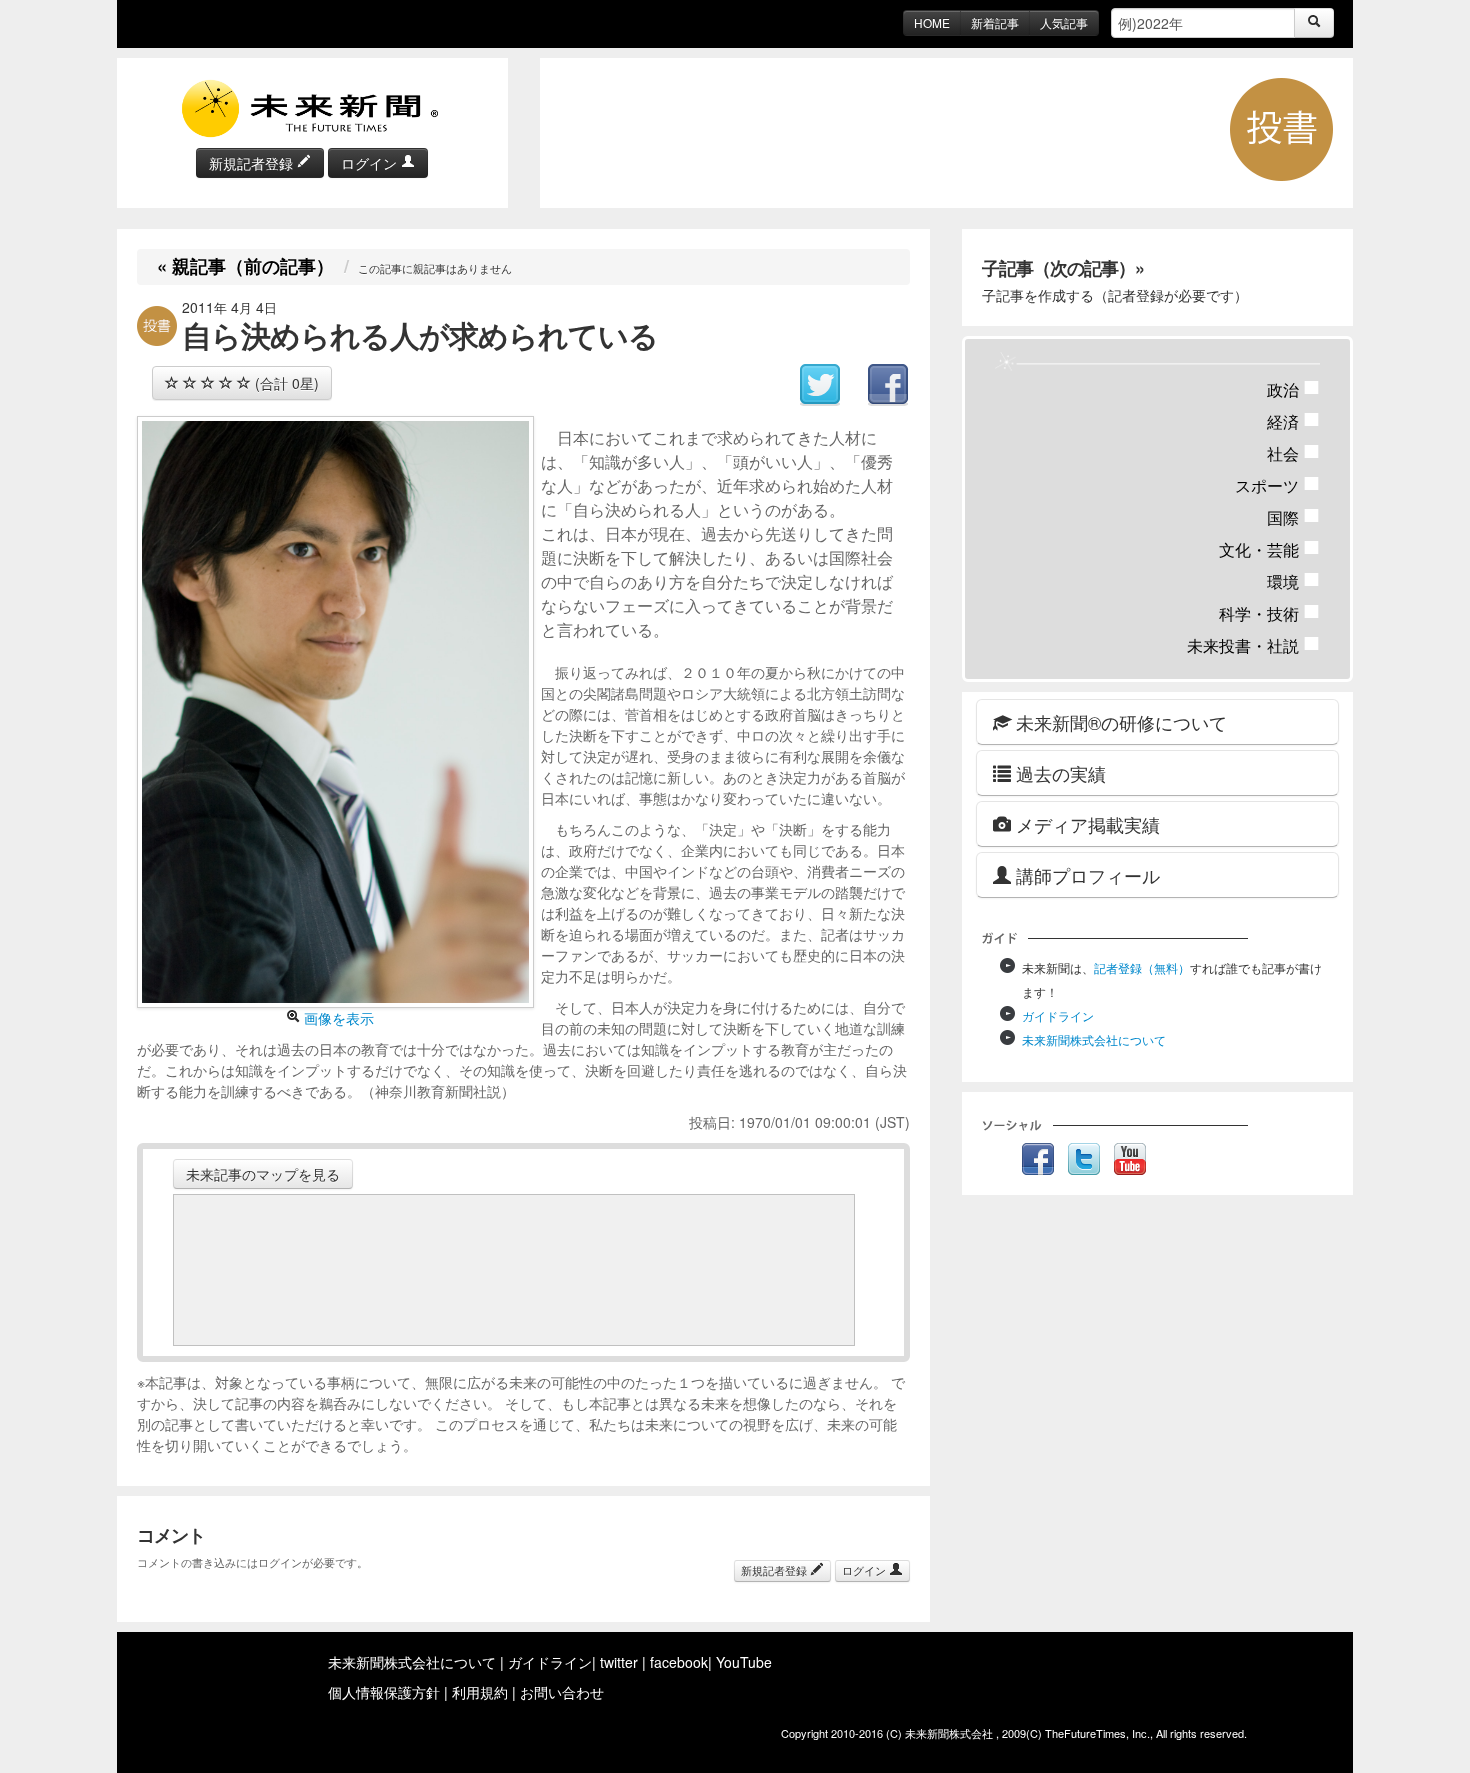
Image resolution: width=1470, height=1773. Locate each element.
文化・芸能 (1269, 549)
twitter (619, 1662)
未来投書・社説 (1253, 645)
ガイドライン (1058, 1015)
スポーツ (1277, 485)
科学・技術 (1269, 613)
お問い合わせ (562, 1692)
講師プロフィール (1085, 875)
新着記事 (995, 22)
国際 (1293, 517)
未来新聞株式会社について (1094, 1039)
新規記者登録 (253, 163)
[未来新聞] (312, 107)
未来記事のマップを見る (263, 1174)
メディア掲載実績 (1085, 824)
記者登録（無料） (1142, 967)
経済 (1293, 421)
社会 (1293, 453)
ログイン (371, 163)
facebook (679, 1662)
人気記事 (1064, 22)
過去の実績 (1058, 773)
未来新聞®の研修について (1119, 722)
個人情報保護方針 (384, 1692)
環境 (1293, 581)
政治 (1293, 389)
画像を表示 (337, 1018)
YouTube (744, 1662)
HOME (932, 22)
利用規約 (480, 1692)
